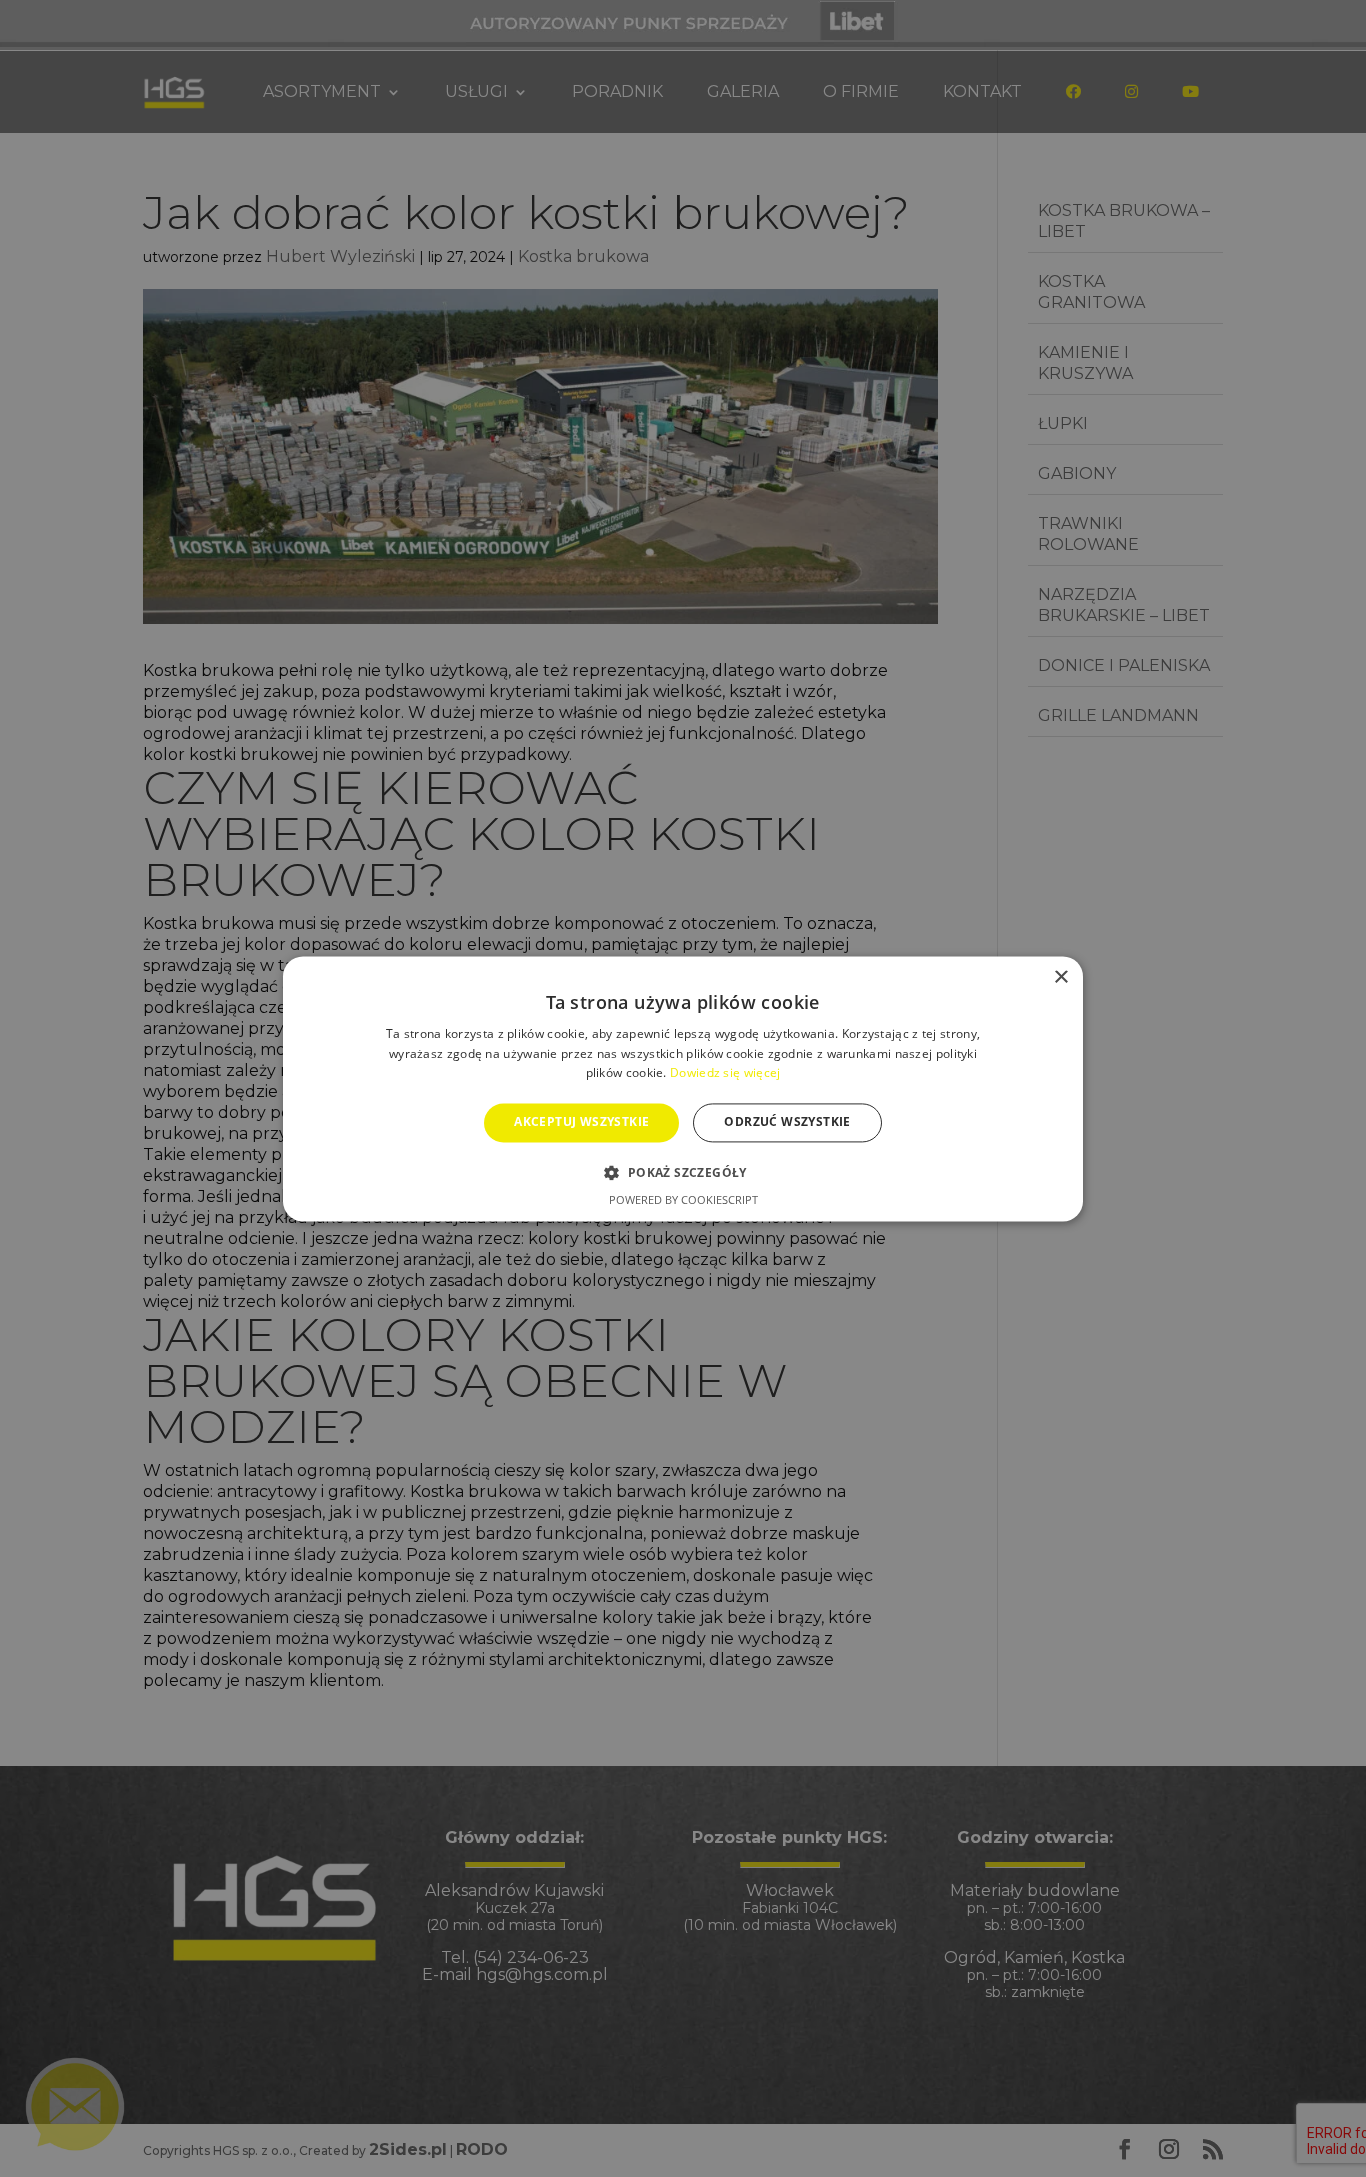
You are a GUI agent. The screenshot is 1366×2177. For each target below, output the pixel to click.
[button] (682, 1172)
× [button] (1060, 977)
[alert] (683, 1088)
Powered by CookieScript (683, 1199)
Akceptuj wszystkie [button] (581, 1122)
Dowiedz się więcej (725, 1073)
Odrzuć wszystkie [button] (787, 1122)
